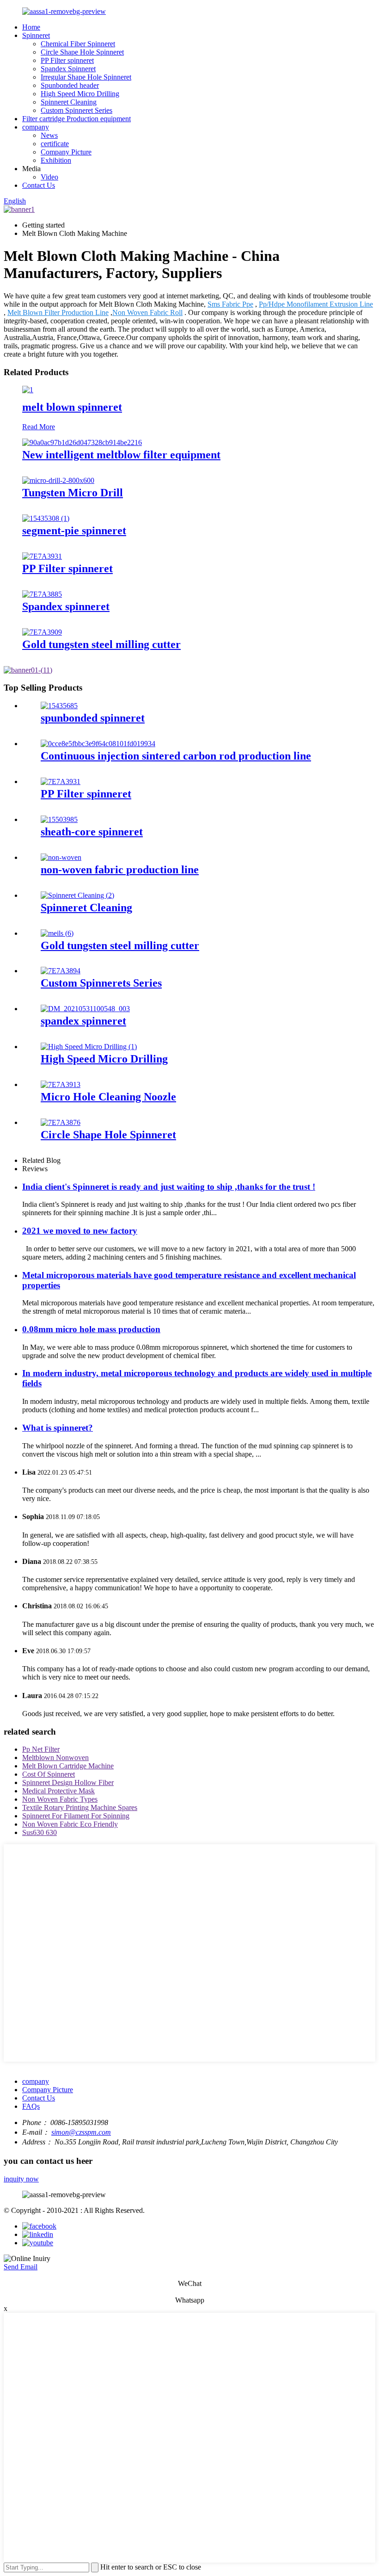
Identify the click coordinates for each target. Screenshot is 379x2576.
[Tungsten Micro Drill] (58, 480)
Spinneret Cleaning (69, 102)
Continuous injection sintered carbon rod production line (176, 756)
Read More (39, 427)
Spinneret (36, 35)
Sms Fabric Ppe (230, 304)
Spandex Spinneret (68, 69)
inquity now (21, 2179)
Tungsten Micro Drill (73, 493)
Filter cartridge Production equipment (76, 119)
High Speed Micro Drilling (80, 94)
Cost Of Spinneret (49, 1774)
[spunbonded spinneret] (59, 706)
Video (49, 177)
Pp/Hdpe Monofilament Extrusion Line (316, 304)
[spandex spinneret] (85, 1009)
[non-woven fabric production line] (61, 857)
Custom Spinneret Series (76, 110)
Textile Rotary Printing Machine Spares (80, 1807)
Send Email (21, 2267)
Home (31, 27)
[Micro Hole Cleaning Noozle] (61, 1084)
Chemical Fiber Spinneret (78, 44)
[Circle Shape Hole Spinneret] (61, 1122)
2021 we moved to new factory (80, 1231)
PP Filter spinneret (67, 60)
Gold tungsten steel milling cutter (101, 644)
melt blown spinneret (72, 407)
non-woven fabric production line (120, 870)
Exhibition (56, 160)
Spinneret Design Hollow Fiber (68, 1782)
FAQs (31, 2106)
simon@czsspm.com (81, 2132)
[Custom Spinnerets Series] (61, 971)
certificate (55, 144)
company (36, 127)
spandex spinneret (83, 1021)
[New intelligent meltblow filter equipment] (82, 442)
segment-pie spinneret (74, 531)
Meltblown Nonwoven (55, 1757)
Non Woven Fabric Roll (147, 312)
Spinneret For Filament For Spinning (76, 1816)
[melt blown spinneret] (28, 390)
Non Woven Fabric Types (60, 1799)
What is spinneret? (58, 1428)
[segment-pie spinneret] (46, 518)
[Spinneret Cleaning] (77, 895)
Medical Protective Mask (58, 1791)
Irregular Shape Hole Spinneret (86, 77)
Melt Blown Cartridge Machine (68, 1766)
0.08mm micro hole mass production (91, 1329)
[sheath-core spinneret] (59, 819)
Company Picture (66, 152)
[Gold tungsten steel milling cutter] (42, 632)
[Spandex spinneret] (42, 594)
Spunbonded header (70, 85)
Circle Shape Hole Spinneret (82, 52)
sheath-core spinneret (92, 832)
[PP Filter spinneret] (42, 556)
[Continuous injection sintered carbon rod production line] (98, 744)
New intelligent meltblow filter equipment (121, 455)
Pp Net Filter (41, 1749)
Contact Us (39, 185)
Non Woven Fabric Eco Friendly (70, 1824)
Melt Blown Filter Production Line (58, 312)
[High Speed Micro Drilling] (89, 1047)
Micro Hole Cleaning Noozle (108, 1097)
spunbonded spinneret (93, 718)
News (49, 135)
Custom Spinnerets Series (101, 983)
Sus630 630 (40, 1832)
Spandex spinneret (66, 606)
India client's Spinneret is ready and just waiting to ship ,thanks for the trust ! (169, 1187)
